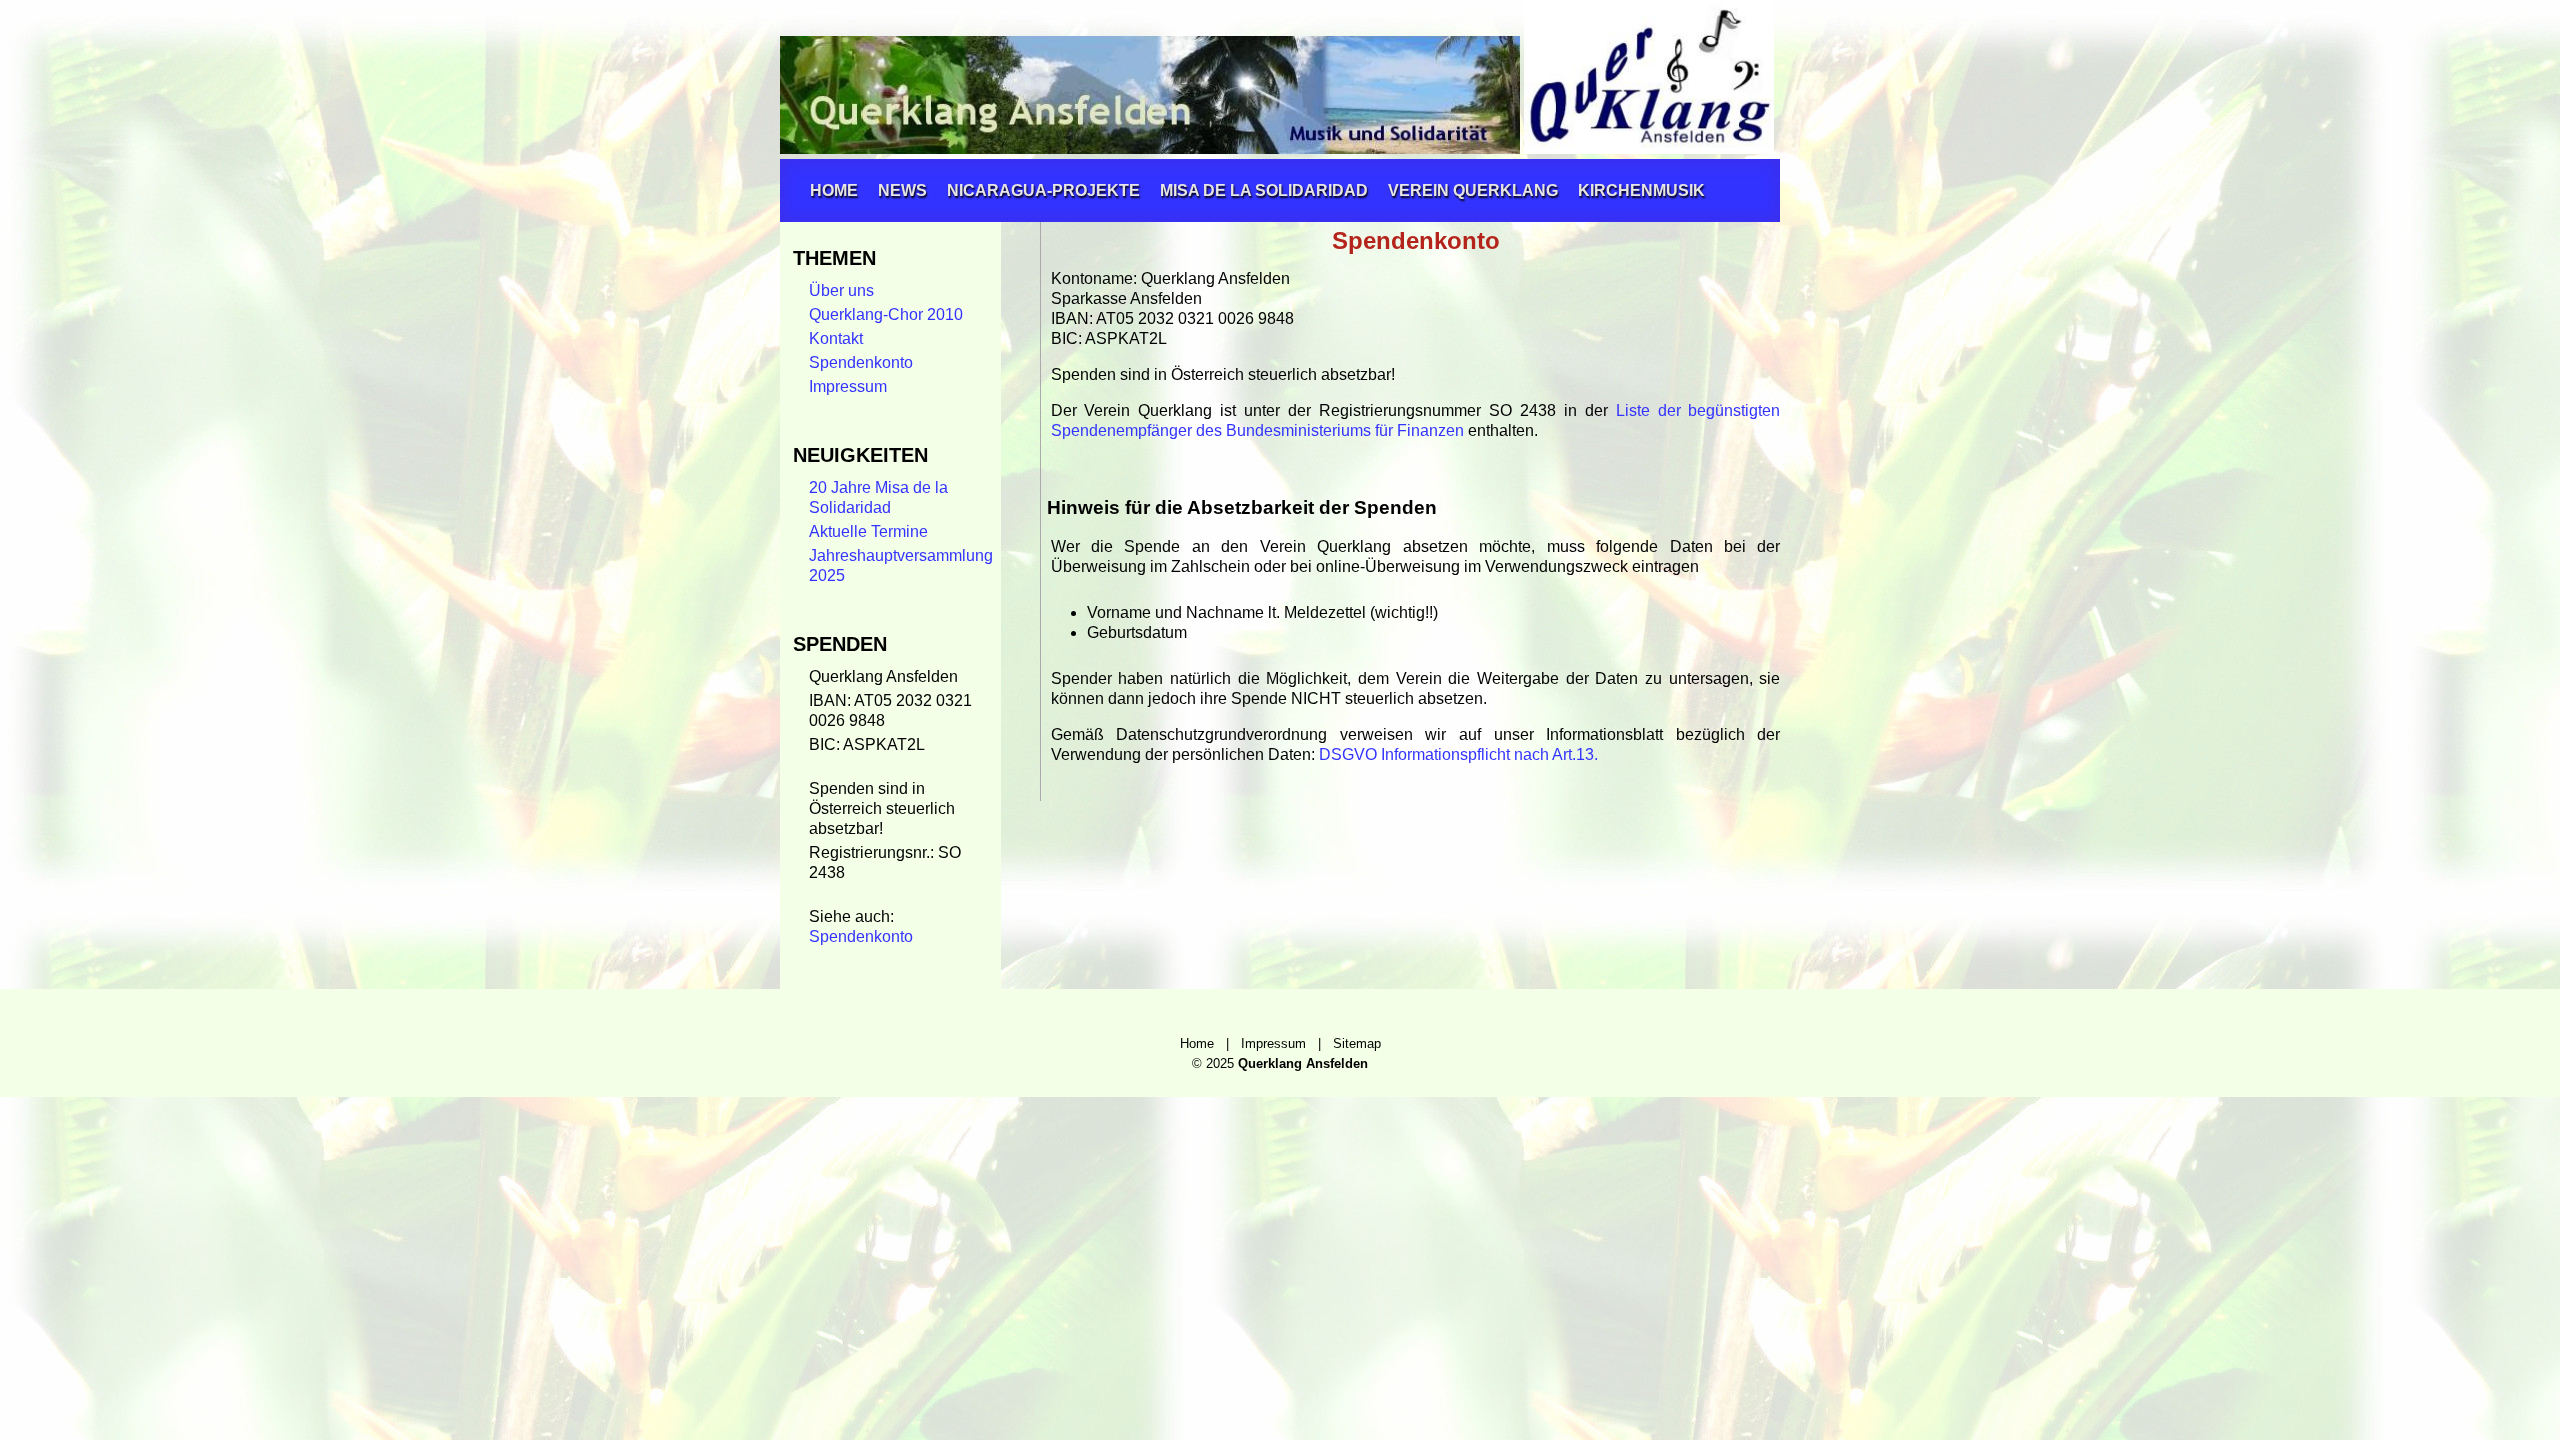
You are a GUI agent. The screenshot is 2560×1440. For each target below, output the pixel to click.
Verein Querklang (1473, 190)
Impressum (848, 386)
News (902, 190)
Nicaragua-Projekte (1043, 190)
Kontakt (836, 338)
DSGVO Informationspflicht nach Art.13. (1458, 754)
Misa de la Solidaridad (1264, 190)
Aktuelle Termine (868, 531)
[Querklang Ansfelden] (1272, 148)
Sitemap (1357, 1043)
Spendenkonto (861, 362)
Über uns (841, 290)
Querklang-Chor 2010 (886, 314)
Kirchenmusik (1641, 190)
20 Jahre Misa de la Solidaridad (878, 497)
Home (834, 190)
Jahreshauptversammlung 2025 (901, 565)
